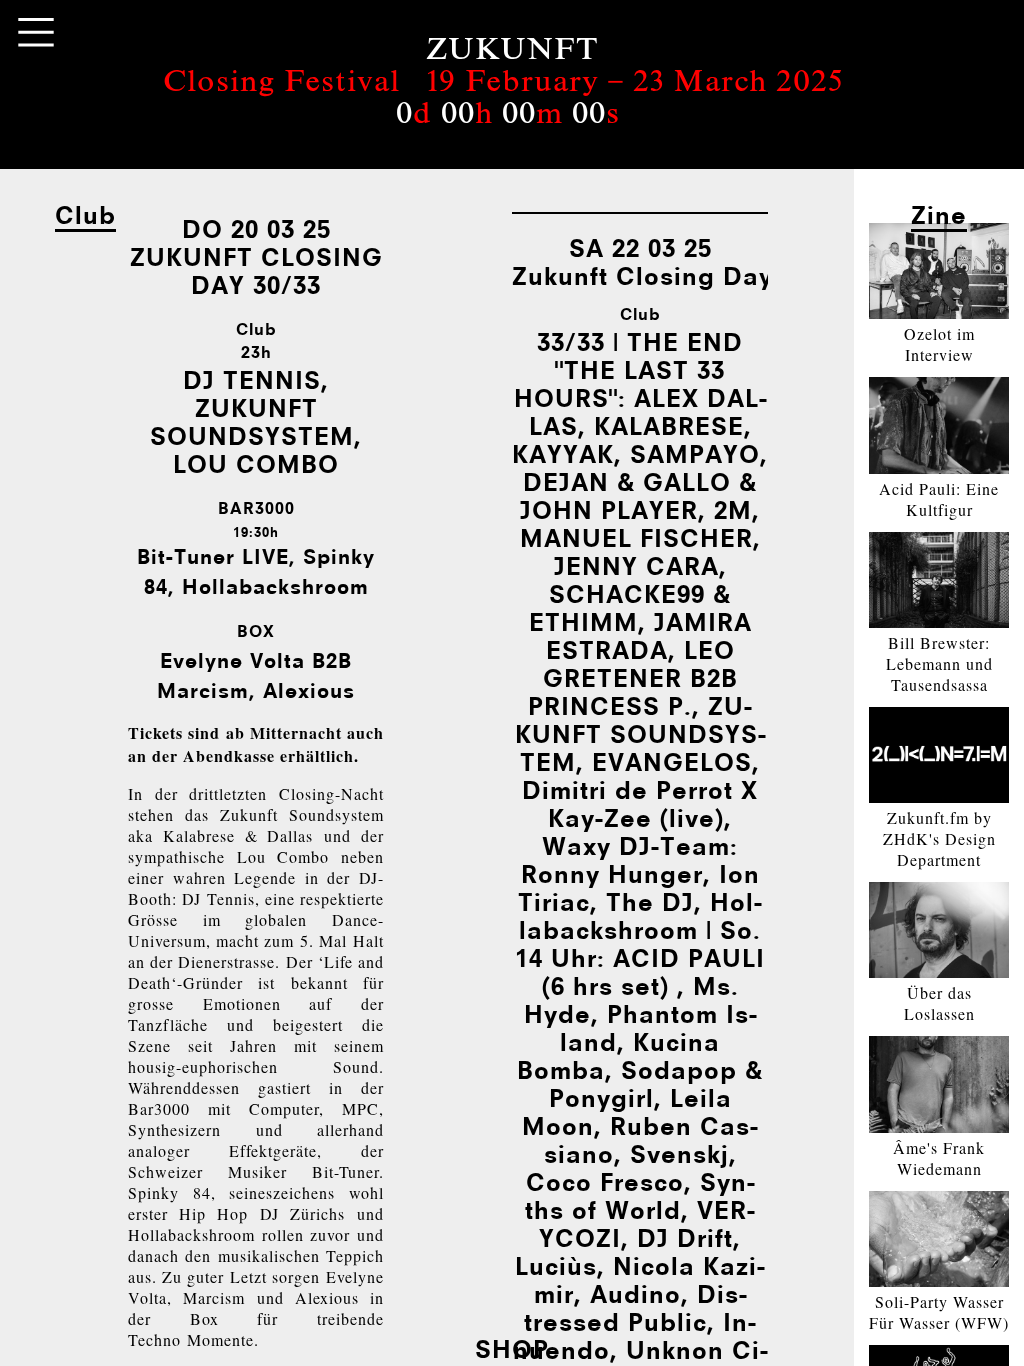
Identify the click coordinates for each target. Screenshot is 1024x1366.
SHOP (512, 1348)
